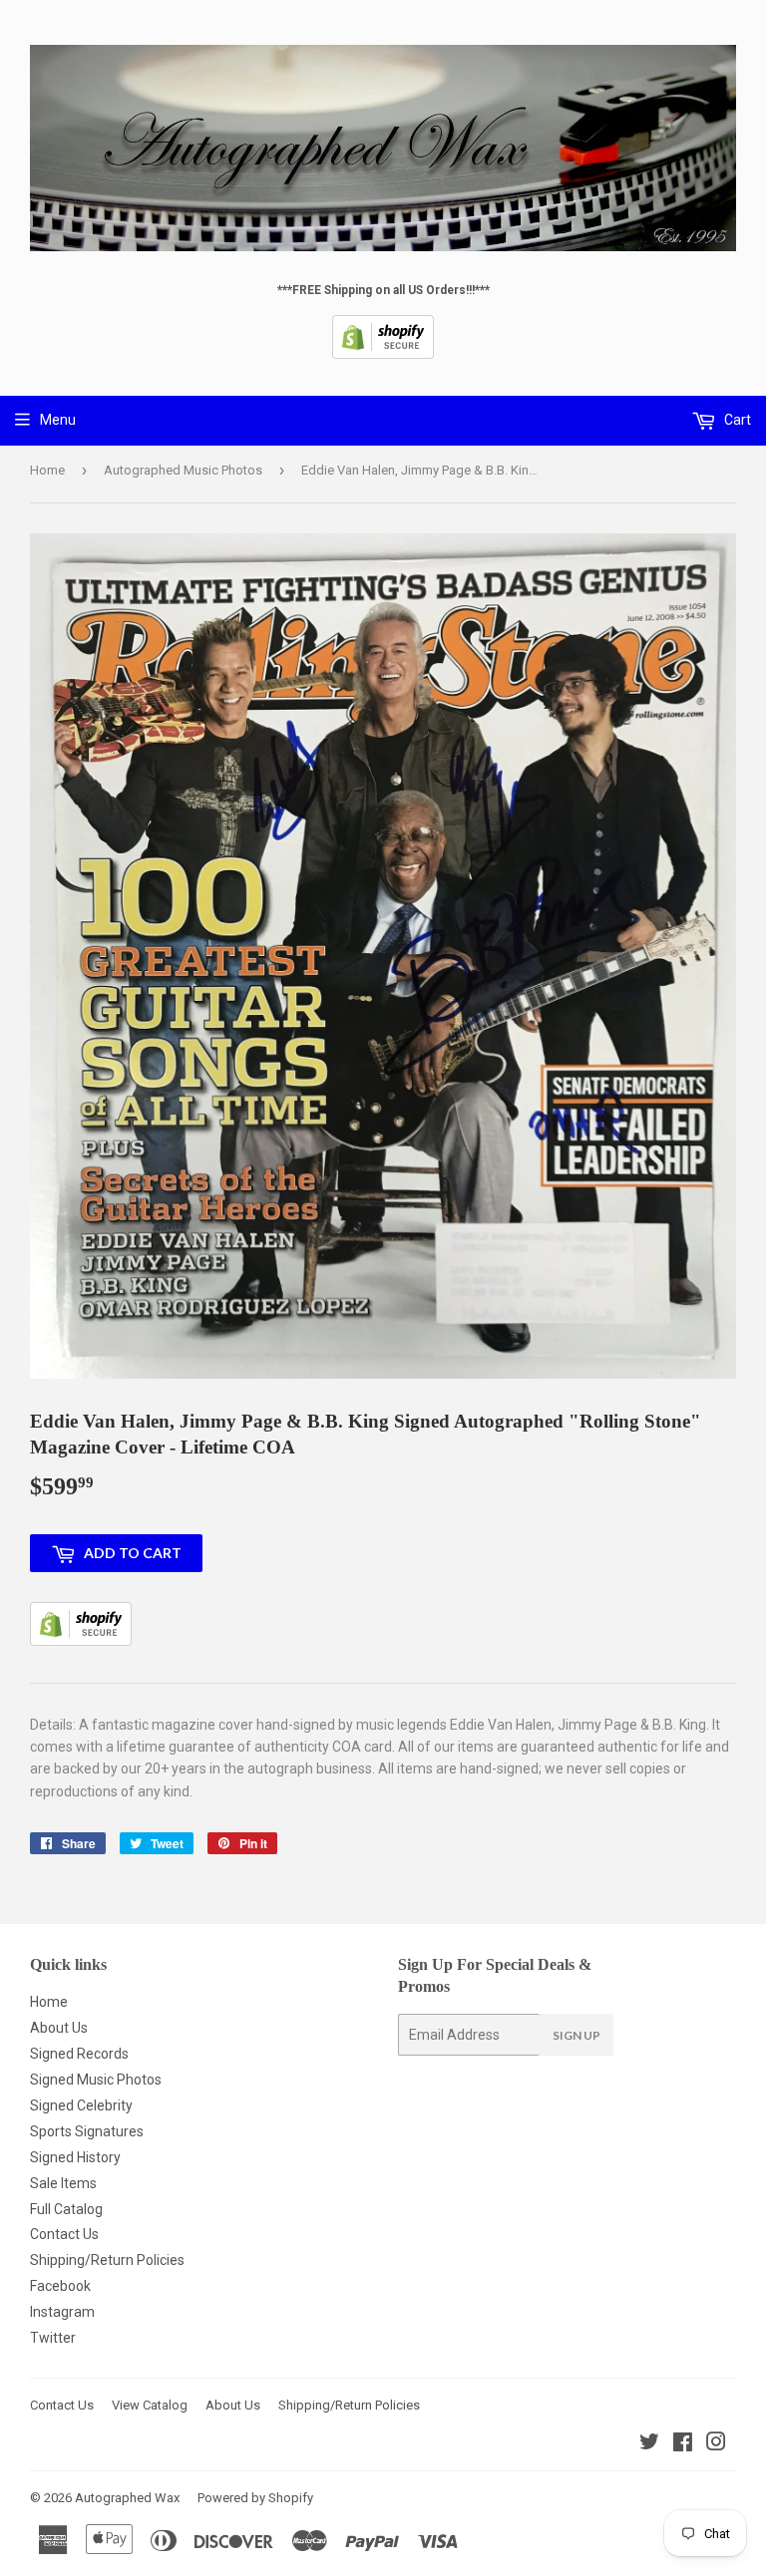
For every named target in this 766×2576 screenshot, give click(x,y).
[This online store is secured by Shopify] (383, 355)
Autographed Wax (127, 2498)
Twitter (53, 2338)
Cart (736, 420)
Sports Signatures (87, 2131)
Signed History (75, 2157)
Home (47, 470)
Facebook (60, 2286)
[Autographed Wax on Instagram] (716, 2444)
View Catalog (150, 2405)
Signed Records (79, 2054)
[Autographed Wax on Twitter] (649, 2444)
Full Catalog (66, 2209)
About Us (59, 2028)
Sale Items (63, 2183)
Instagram (62, 2312)
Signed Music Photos (96, 2080)
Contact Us (64, 2234)
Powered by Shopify (255, 2498)
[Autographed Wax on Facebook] (683, 2444)
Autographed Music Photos (183, 470)
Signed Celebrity (81, 2105)
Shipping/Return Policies (107, 2260)
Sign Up (576, 2035)
